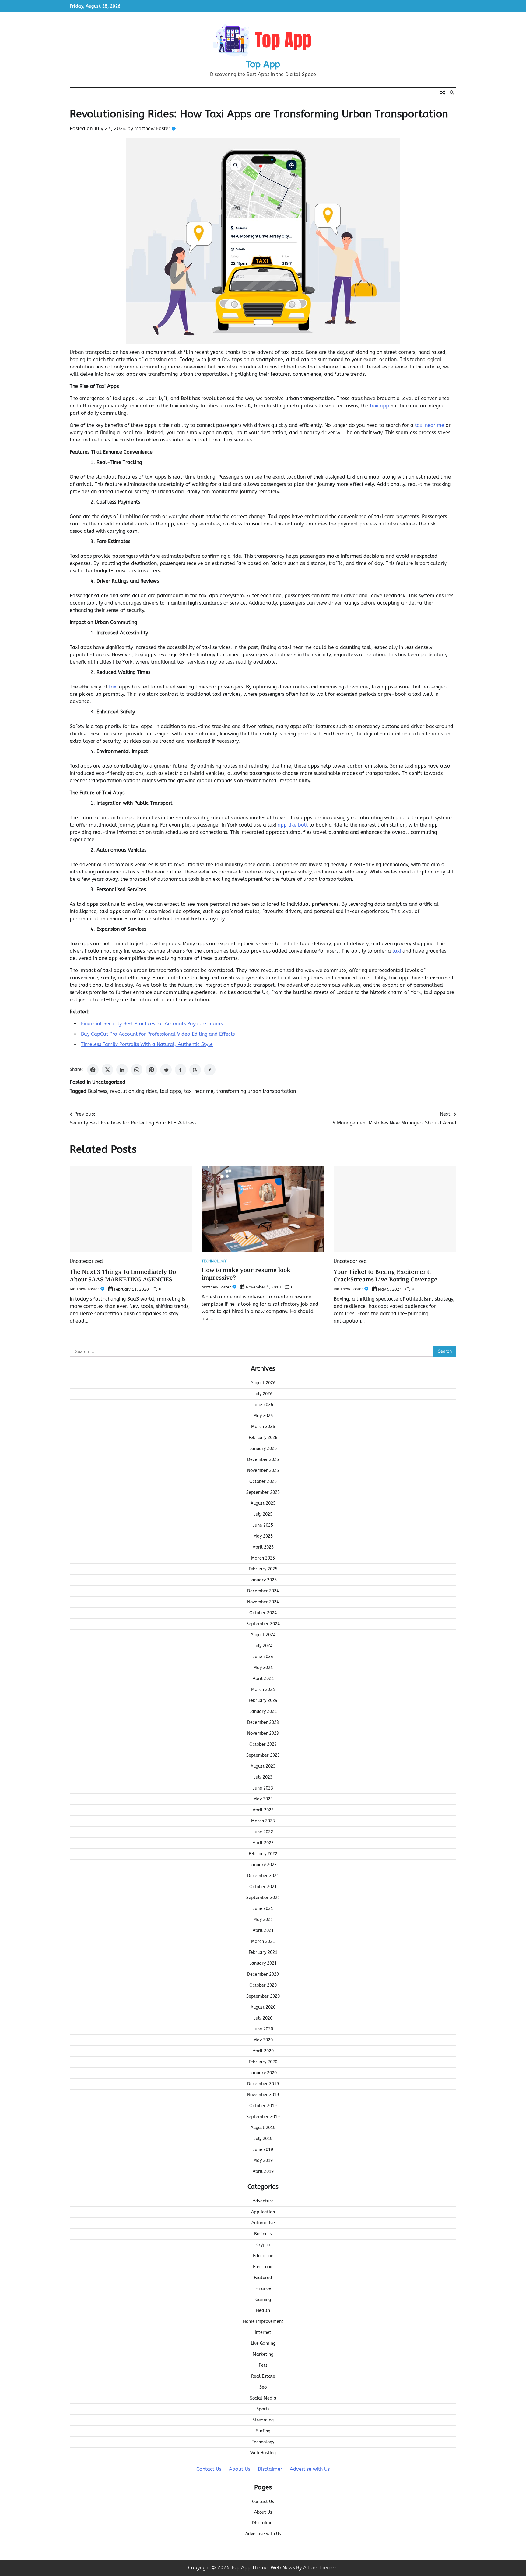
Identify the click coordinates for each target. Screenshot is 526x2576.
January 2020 (263, 2073)
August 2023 (263, 1766)
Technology (214, 1261)
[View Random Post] (443, 92)
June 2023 (263, 1788)
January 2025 (263, 1580)
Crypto (263, 2245)
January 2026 (263, 1449)
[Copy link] (210, 1070)
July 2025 (263, 1514)
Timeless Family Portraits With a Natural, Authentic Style (147, 1044)
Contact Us (209, 2469)
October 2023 (263, 1744)
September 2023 (263, 1755)
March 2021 (263, 1942)
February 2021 (263, 1952)
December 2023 (263, 1722)
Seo (263, 2387)
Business (98, 1091)
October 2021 (263, 1887)
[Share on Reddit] (166, 1070)
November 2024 (263, 1602)
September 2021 (263, 1898)
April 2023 (263, 1810)
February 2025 (263, 1569)
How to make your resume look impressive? (246, 1274)
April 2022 (263, 1843)
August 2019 (263, 2128)
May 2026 (263, 1416)
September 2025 (263, 1492)
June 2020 (263, 2029)
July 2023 (263, 1777)
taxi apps (170, 1091)
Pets (263, 2365)
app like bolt (293, 825)
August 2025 (263, 1503)
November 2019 (263, 2095)
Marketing (263, 2354)
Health (263, 2311)
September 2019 (263, 2117)
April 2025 (263, 1547)
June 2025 (263, 1525)
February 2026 (263, 1438)
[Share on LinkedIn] (122, 1070)
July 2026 (263, 1394)
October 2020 (263, 1985)
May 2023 (263, 1799)
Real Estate (263, 2376)
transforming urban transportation (256, 1091)
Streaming (263, 2420)
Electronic (263, 2267)
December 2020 (263, 1974)
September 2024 (263, 1624)
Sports (263, 2409)
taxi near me (199, 1091)
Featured (263, 2278)
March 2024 (263, 1690)
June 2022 (263, 1832)
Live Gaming (263, 2343)
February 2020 (263, 2062)
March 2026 (263, 1427)
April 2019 (263, 2172)
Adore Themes (320, 2568)
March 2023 (263, 1821)
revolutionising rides (133, 1091)
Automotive (263, 2223)
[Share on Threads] (195, 1070)
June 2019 (263, 2150)
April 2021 (263, 1931)
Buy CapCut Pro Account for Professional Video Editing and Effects (158, 1034)
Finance (263, 2289)
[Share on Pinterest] (151, 1070)
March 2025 (263, 1558)
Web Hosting (263, 2453)
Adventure (263, 2201)
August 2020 (263, 2007)
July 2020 (263, 2018)
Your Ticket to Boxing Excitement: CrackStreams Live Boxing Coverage (386, 1276)
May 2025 (263, 1536)
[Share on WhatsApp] (137, 1070)
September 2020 (263, 1996)
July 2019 (263, 2139)
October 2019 (263, 2106)
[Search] (452, 92)
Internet (263, 2332)
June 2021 (263, 1909)
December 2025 (263, 1460)
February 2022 (263, 1854)
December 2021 (263, 1876)
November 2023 (263, 1733)
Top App (263, 64)
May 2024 (263, 1668)
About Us (240, 2469)
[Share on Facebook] (93, 1070)
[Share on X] (107, 1070)
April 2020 (263, 2051)
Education (263, 2256)
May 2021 (263, 1920)
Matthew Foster (152, 129)
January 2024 (263, 1712)
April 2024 (263, 1679)
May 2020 (263, 2040)
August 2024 (263, 1635)
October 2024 (263, 1613)
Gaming (263, 2300)
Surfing (263, 2431)
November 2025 (263, 1471)
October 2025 (263, 1481)
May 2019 (263, 2161)
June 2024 (263, 1657)
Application (263, 2212)
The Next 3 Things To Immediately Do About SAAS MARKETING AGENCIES (123, 1276)
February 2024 (263, 1701)
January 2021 (263, 1963)
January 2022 (263, 1865)
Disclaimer (270, 2469)
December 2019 (263, 2084)
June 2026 (263, 1405)
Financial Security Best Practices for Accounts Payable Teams (152, 1024)
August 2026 (263, 1383)
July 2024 (263, 1646)
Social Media (263, 2398)
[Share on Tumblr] (181, 1070)
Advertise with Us (310, 2469)
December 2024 (263, 1591)
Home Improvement (263, 2322)
